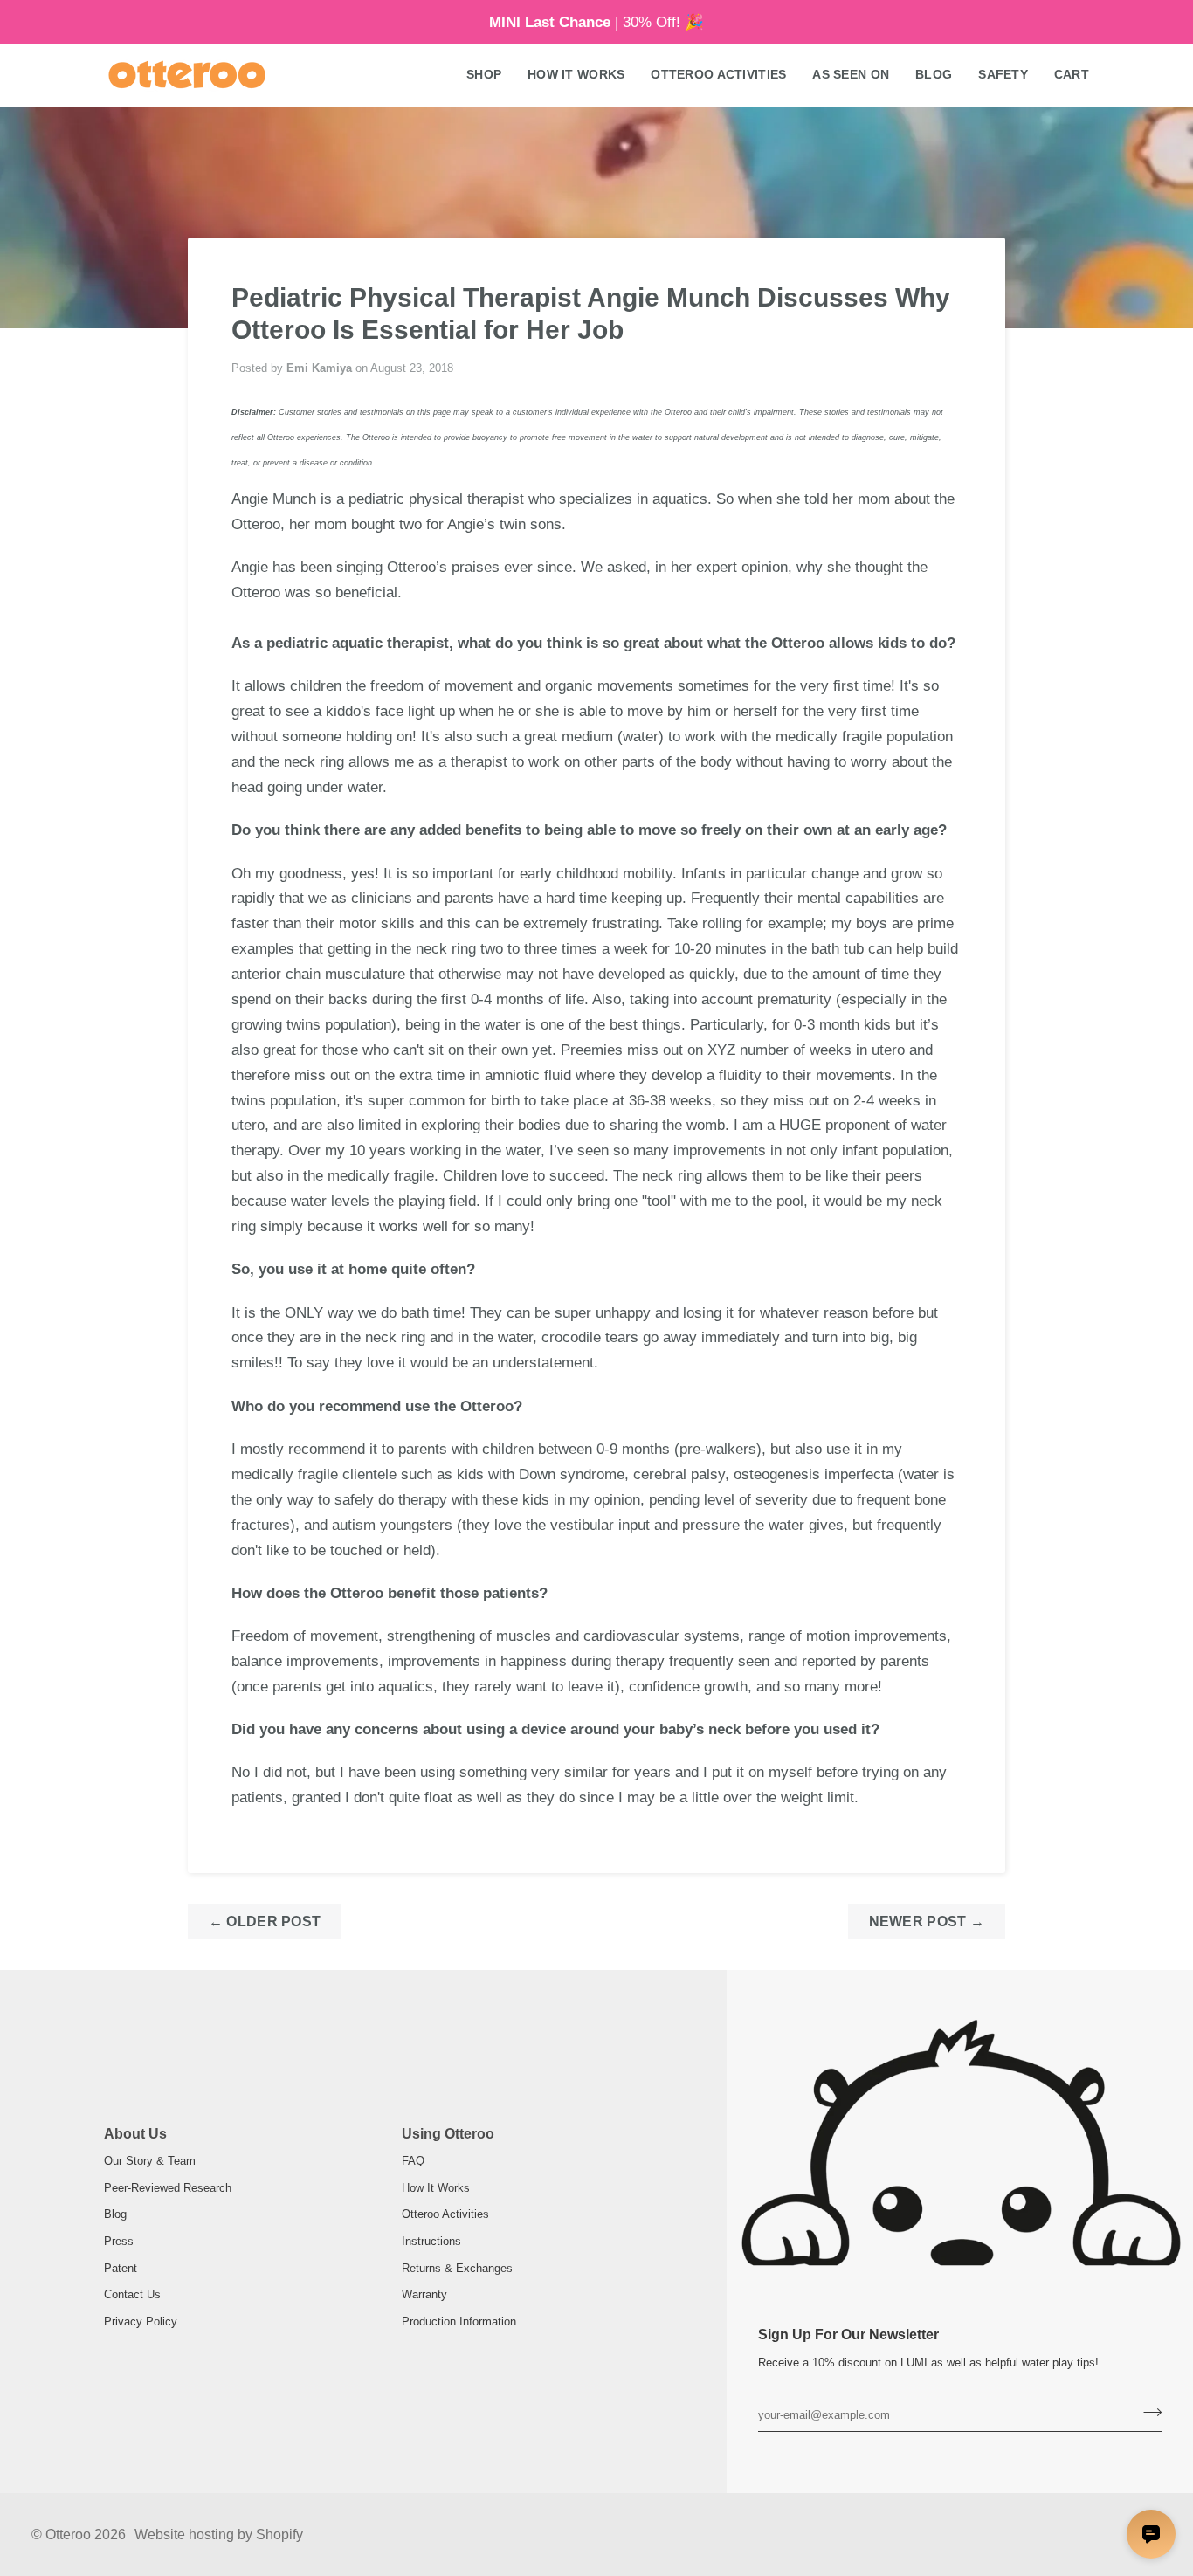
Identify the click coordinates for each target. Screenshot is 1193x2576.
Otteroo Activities (445, 2214)
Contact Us (132, 2294)
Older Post (265, 1922)
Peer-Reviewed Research (168, 2188)
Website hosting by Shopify (219, 2535)
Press (119, 2241)
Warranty (424, 2294)
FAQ (413, 2161)
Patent (121, 2268)
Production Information (459, 2321)
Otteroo (68, 2535)
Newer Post (927, 1922)
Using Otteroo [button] (448, 2134)
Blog (115, 2214)
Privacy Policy (141, 2321)
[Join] (1147, 2413)
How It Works (436, 2188)
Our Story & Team (150, 2161)
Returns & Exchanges (457, 2268)
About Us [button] (135, 2134)
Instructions (431, 2241)
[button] (484, 75)
